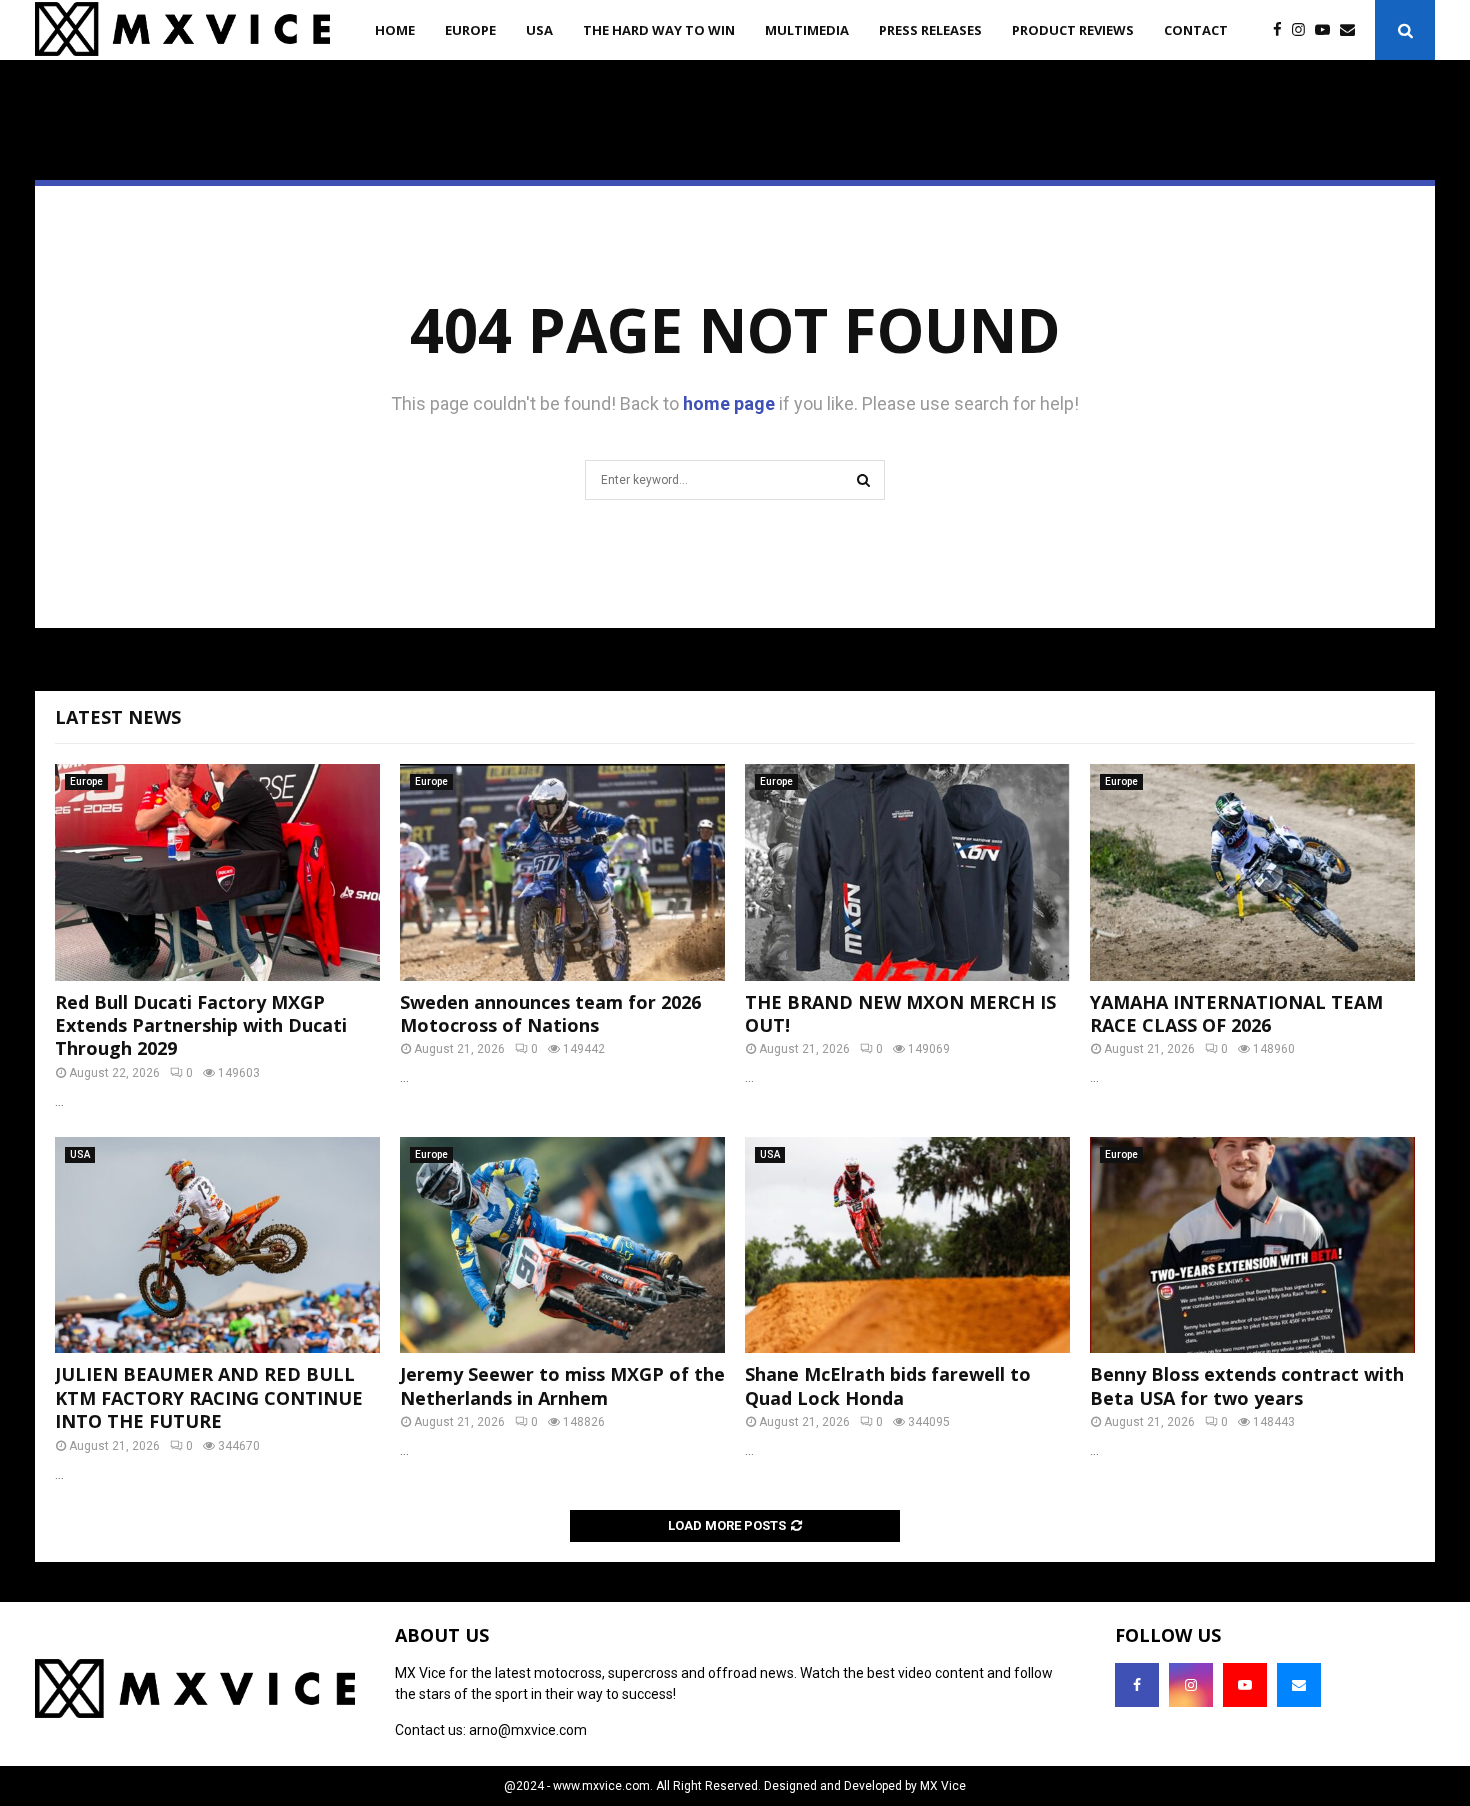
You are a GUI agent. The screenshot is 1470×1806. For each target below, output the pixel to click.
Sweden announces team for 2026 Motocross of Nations (550, 1013)
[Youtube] (1327, 30)
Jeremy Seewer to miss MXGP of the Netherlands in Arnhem (562, 1385)
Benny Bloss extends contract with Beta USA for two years (1247, 1385)
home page (729, 403)
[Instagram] (1303, 30)
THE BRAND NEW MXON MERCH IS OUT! (900, 1013)
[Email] (1352, 30)
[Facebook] (1282, 30)
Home (395, 30)
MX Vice (943, 1786)
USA (539, 30)
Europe (470, 30)
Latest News (118, 717)
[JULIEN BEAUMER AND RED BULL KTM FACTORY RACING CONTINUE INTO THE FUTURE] (217, 1245)
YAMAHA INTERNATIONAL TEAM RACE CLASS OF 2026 (1236, 1013)
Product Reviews (1073, 30)
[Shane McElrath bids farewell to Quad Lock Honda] (907, 1245)
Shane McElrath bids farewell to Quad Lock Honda (888, 1385)
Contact (1196, 30)
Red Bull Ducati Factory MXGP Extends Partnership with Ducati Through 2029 (201, 1025)
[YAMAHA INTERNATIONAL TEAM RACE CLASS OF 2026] (1252, 872)
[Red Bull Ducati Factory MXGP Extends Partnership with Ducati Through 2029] (217, 872)
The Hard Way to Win (659, 30)
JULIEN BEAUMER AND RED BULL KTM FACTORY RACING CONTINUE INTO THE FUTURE (209, 1397)
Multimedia (807, 30)
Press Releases (930, 30)
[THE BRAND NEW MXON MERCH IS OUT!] (907, 872)
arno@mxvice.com (528, 1730)
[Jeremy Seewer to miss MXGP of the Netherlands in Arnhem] (562, 1245)
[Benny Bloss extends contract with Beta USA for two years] (1252, 1245)
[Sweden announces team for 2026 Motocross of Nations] (562, 872)
